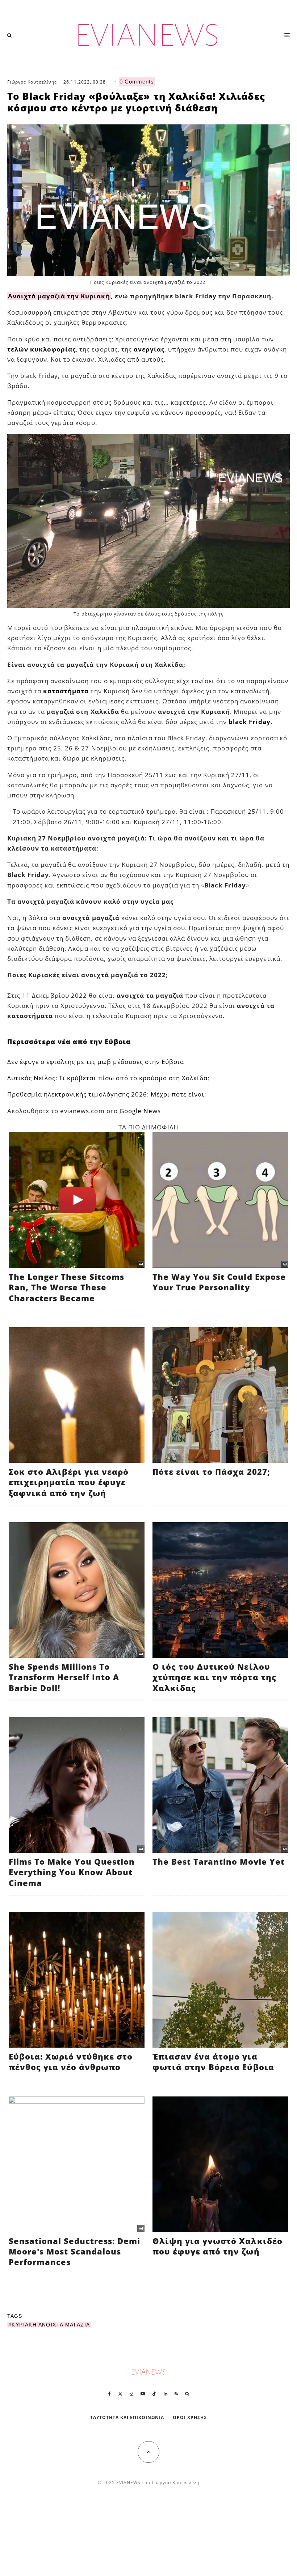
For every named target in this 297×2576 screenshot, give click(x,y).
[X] (120, 2394)
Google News (140, 1111)
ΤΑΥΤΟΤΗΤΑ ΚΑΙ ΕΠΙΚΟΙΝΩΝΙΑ (127, 2417)
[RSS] (176, 2394)
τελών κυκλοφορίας (41, 349)
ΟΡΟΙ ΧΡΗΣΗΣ (190, 2417)
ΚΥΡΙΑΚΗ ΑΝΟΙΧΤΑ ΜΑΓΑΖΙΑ (51, 2325)
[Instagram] (131, 2394)
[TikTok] (154, 2394)
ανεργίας (149, 349)
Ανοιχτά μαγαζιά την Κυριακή (59, 296)
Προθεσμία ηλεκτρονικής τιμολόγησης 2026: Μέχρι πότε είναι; (107, 1094)
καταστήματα (66, 691)
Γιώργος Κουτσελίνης (32, 82)
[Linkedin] (166, 2394)
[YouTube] (143, 2394)
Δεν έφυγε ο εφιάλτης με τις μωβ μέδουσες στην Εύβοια (96, 1062)
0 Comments (137, 82)
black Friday (249, 722)
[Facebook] (110, 2394)
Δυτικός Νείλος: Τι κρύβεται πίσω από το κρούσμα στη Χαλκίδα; (108, 1078)
